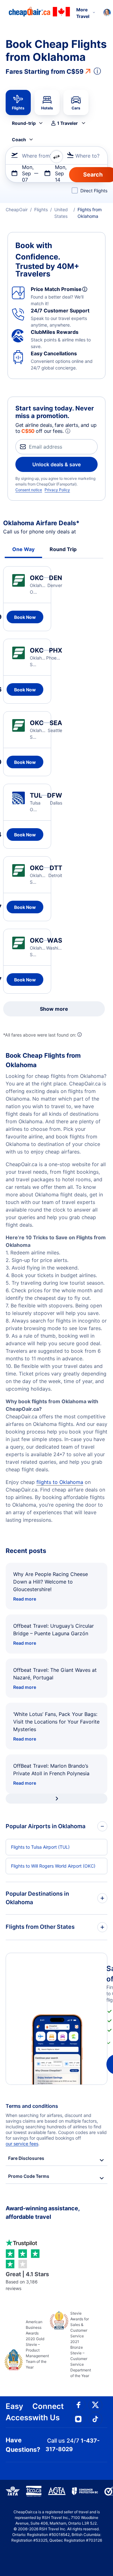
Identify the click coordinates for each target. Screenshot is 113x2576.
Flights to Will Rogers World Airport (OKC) (53, 1866)
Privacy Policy (57, 490)
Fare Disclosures (26, 2158)
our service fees (22, 2144)
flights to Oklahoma (60, 1482)
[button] (68, 123)
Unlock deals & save (56, 464)
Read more (25, 1599)
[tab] (18, 102)
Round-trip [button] (24, 123)
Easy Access (19, 2412)
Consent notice (29, 490)
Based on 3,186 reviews (27, 2281)
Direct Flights (94, 191)
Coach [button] (19, 140)
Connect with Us (48, 2412)
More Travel (83, 13)
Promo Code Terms (29, 2176)
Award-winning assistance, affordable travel (43, 2213)
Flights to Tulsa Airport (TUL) (40, 1847)
